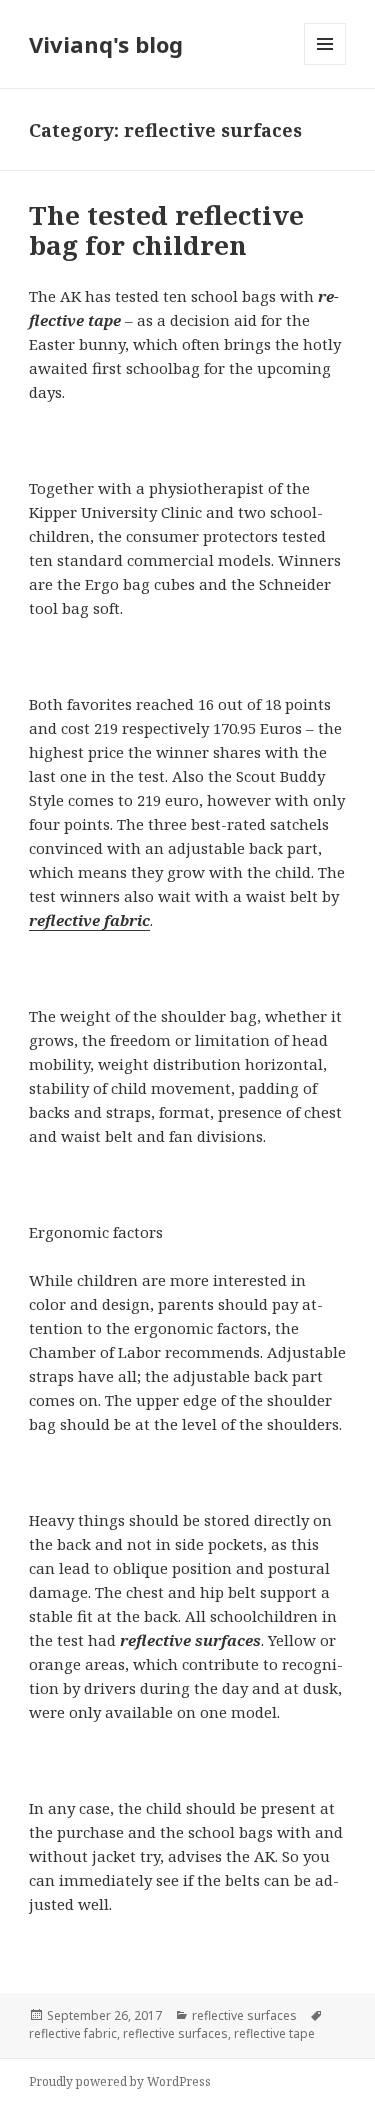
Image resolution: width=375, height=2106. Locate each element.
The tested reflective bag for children (166, 230)
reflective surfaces (244, 2015)
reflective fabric (89, 920)
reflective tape (274, 2033)
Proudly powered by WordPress (120, 2081)
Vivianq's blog (106, 44)
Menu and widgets (325, 64)
